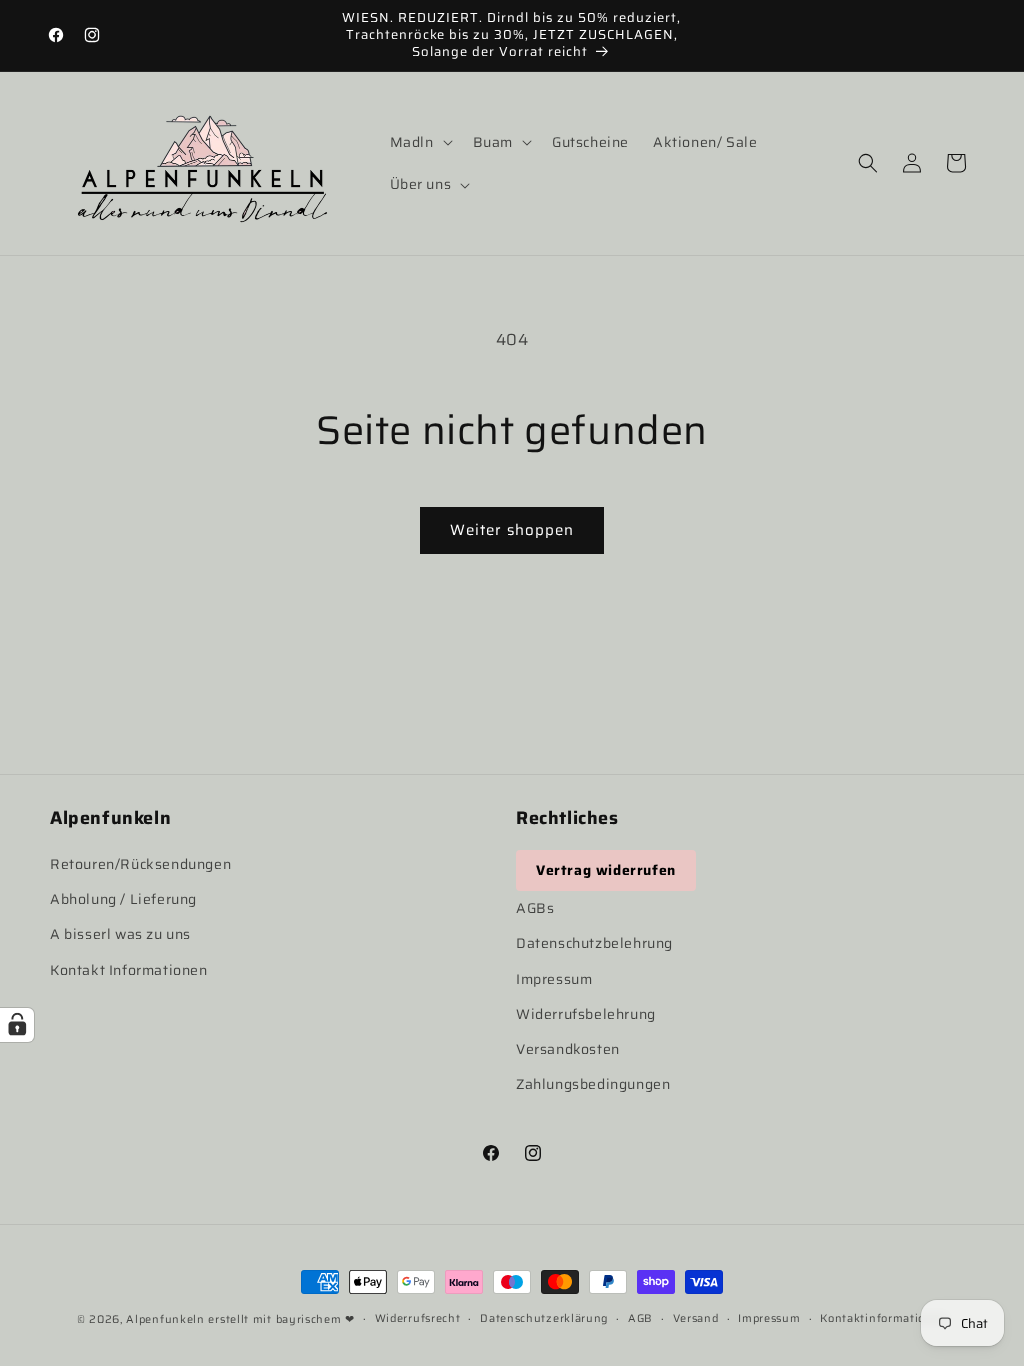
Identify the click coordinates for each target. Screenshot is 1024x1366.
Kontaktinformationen (883, 1318)
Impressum (554, 979)
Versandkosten (568, 1049)
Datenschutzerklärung (544, 1318)
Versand (696, 1318)
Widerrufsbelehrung (586, 1014)
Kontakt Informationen (129, 970)
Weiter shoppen (512, 530)
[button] (419, 142)
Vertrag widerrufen (606, 870)
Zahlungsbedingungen (593, 1084)
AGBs (535, 908)
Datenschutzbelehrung (594, 943)
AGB (640, 1318)
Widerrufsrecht (418, 1318)
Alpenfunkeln (165, 1319)
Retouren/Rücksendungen (140, 864)
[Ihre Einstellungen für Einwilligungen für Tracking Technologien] (17, 1025)
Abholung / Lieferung (123, 899)
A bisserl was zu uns (120, 934)
